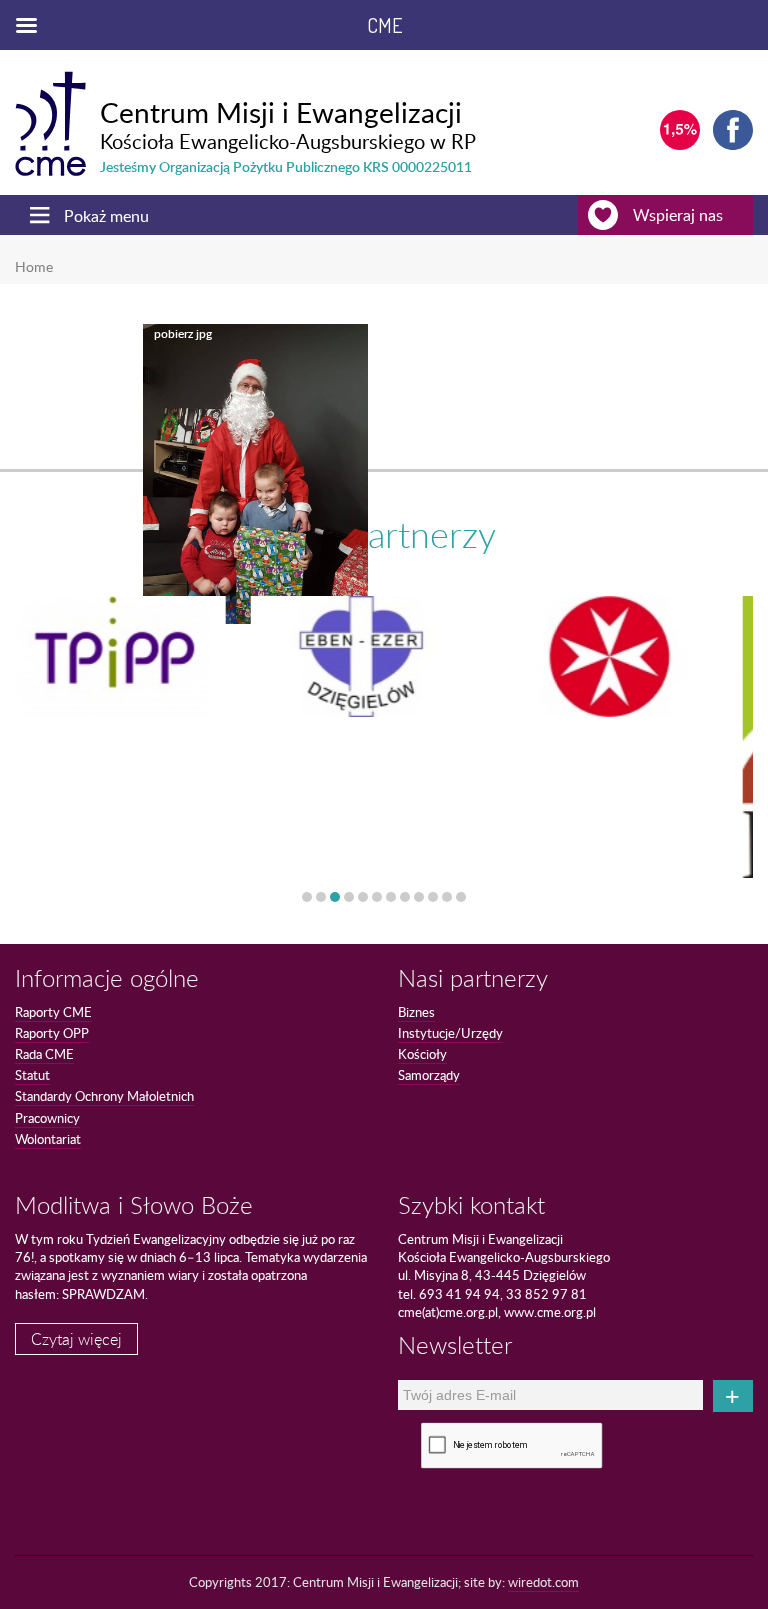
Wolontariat (48, 1139)
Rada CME (44, 1054)
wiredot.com (543, 1582)
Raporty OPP (52, 1033)
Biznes (416, 1012)
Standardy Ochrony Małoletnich (104, 1096)
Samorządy (429, 1075)
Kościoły (422, 1054)
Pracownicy (47, 1118)
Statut (32, 1075)
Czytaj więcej (76, 1339)
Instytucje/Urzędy (450, 1033)
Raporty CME (53, 1012)
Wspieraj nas (678, 215)
